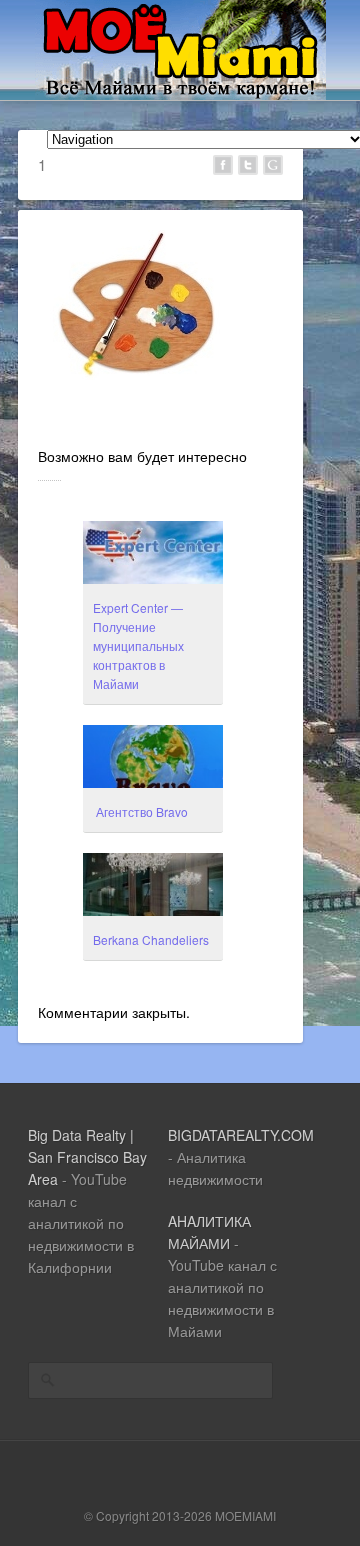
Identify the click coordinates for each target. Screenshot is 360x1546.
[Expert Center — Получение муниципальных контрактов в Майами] (153, 555)
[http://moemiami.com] (180, 94)
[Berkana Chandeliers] (153, 887)
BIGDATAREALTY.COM (241, 1135)
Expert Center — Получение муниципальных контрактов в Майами (138, 645)
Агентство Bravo (140, 811)
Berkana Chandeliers (151, 939)
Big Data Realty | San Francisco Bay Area (87, 1157)
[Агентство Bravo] (153, 759)
